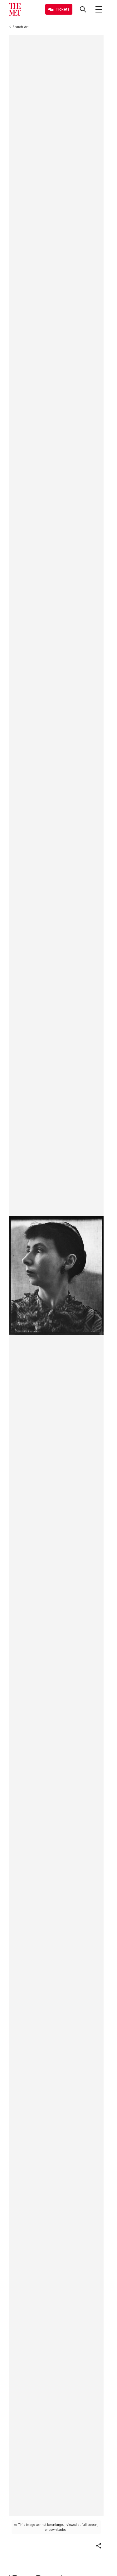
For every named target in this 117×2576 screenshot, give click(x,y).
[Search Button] (83, 9)
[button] (99, 2546)
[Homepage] (15, 9)
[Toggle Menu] (99, 9)
